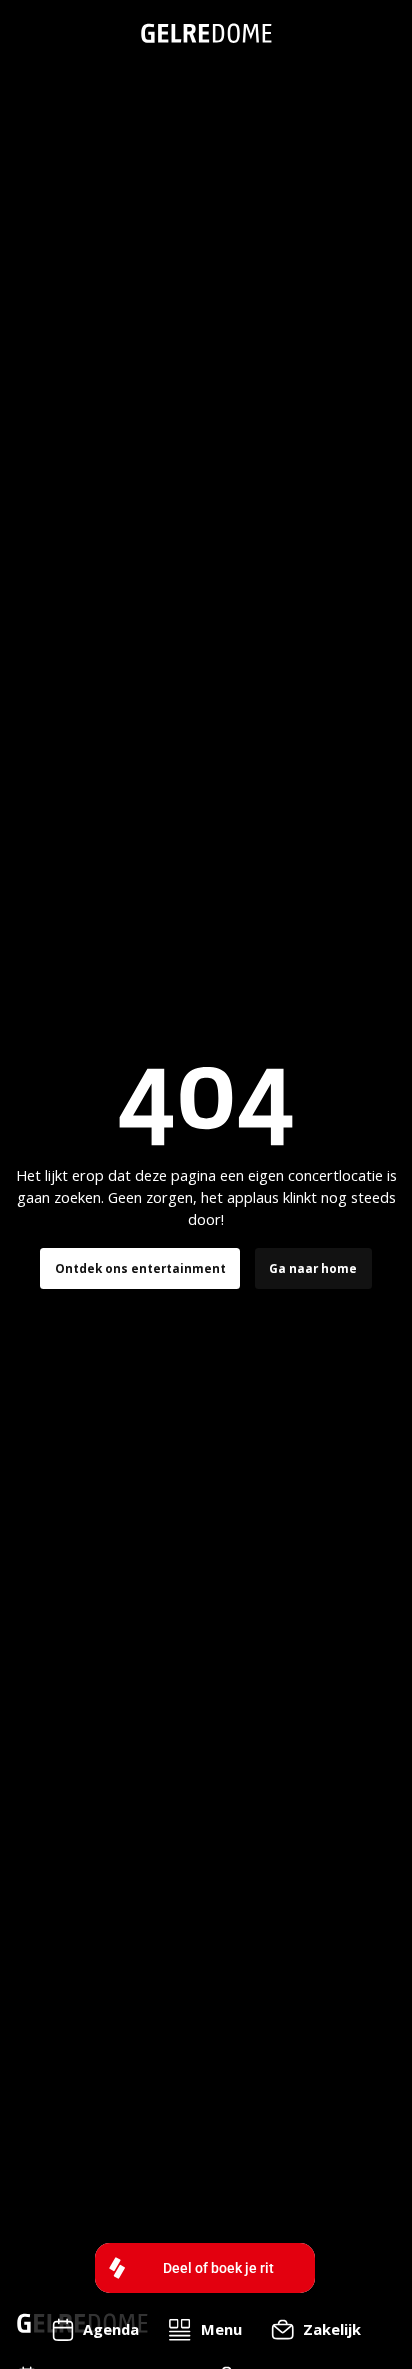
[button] (205, 2330)
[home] (206, 33)
